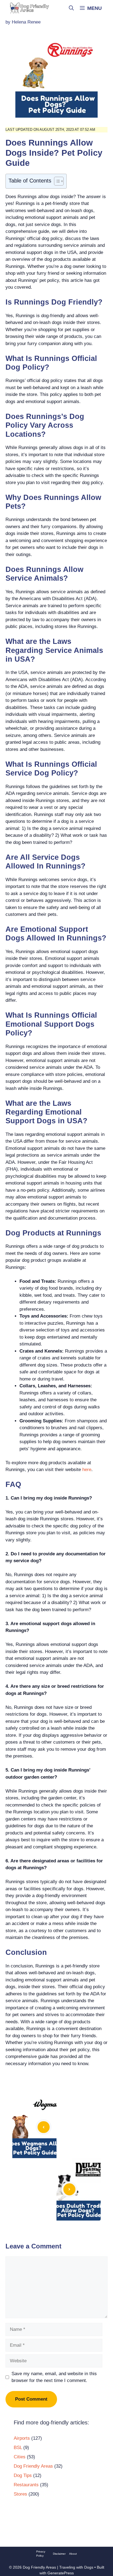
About (73, 2554)
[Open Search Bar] (71, 8)
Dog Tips (23, 2475)
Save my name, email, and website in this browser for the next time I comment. (54, 2377)
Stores (20, 2494)
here (87, 1470)
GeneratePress (61, 2573)
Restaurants (26, 2485)
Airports (22, 2438)
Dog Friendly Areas (33, 2466)
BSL (18, 2448)
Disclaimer (59, 2554)
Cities (20, 2457)
